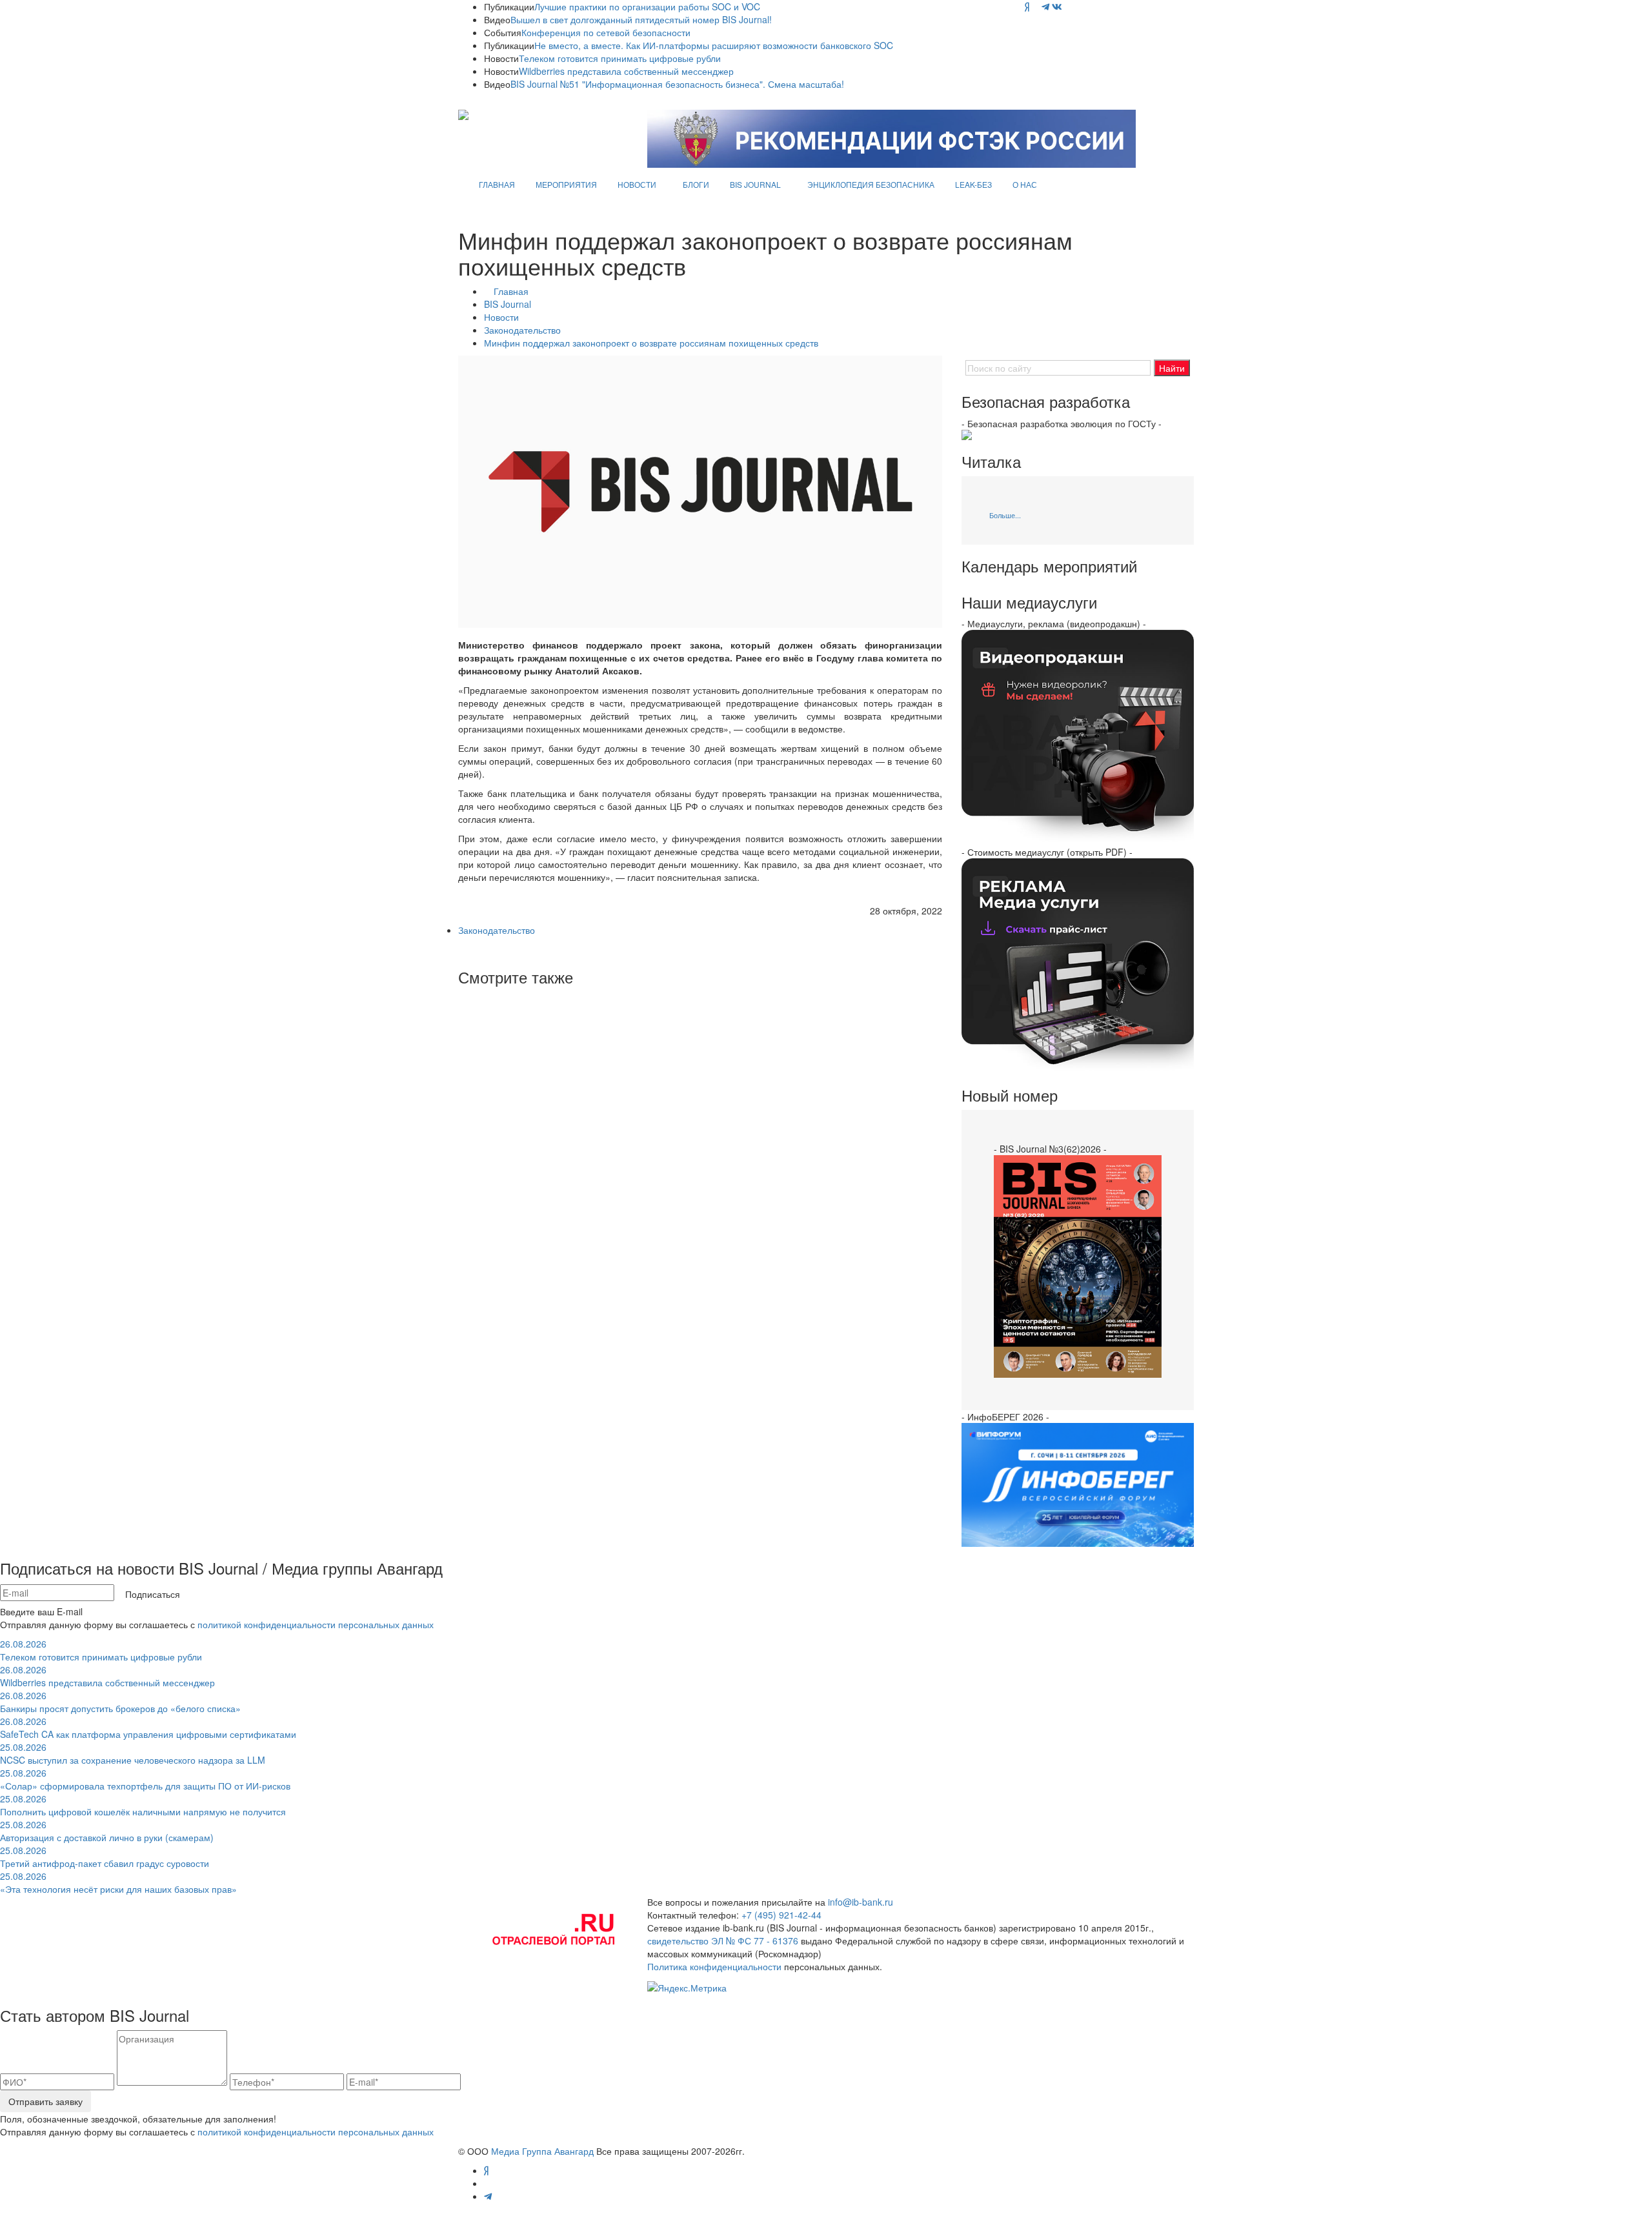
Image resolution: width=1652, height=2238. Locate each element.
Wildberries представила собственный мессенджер (626, 71)
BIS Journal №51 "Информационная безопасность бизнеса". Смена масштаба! (677, 84)
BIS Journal (508, 304)
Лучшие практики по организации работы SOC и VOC (647, 6)
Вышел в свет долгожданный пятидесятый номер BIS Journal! (641, 19)
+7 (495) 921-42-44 (781, 1915)
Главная (511, 291)
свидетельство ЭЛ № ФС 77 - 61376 (723, 1941)
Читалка (991, 461)
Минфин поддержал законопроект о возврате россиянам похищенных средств (651, 343)
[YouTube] (1035, 6)
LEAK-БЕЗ (973, 184)
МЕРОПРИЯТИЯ (566, 184)
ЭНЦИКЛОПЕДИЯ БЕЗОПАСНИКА (871, 184)
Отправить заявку (45, 2101)
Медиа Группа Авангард (542, 2151)
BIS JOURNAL (755, 184)
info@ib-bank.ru (861, 1902)
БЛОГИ (696, 184)
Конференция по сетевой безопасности (606, 32)
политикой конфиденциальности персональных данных (316, 1624)
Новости (501, 317)
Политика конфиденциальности (714, 1966)
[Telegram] (1045, 6)
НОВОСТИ (637, 184)
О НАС (1025, 184)
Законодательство (522, 330)
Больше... (1005, 515)
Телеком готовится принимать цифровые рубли (620, 58)
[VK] (1057, 6)
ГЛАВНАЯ (497, 184)
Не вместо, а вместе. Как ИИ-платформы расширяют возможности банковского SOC (714, 45)
